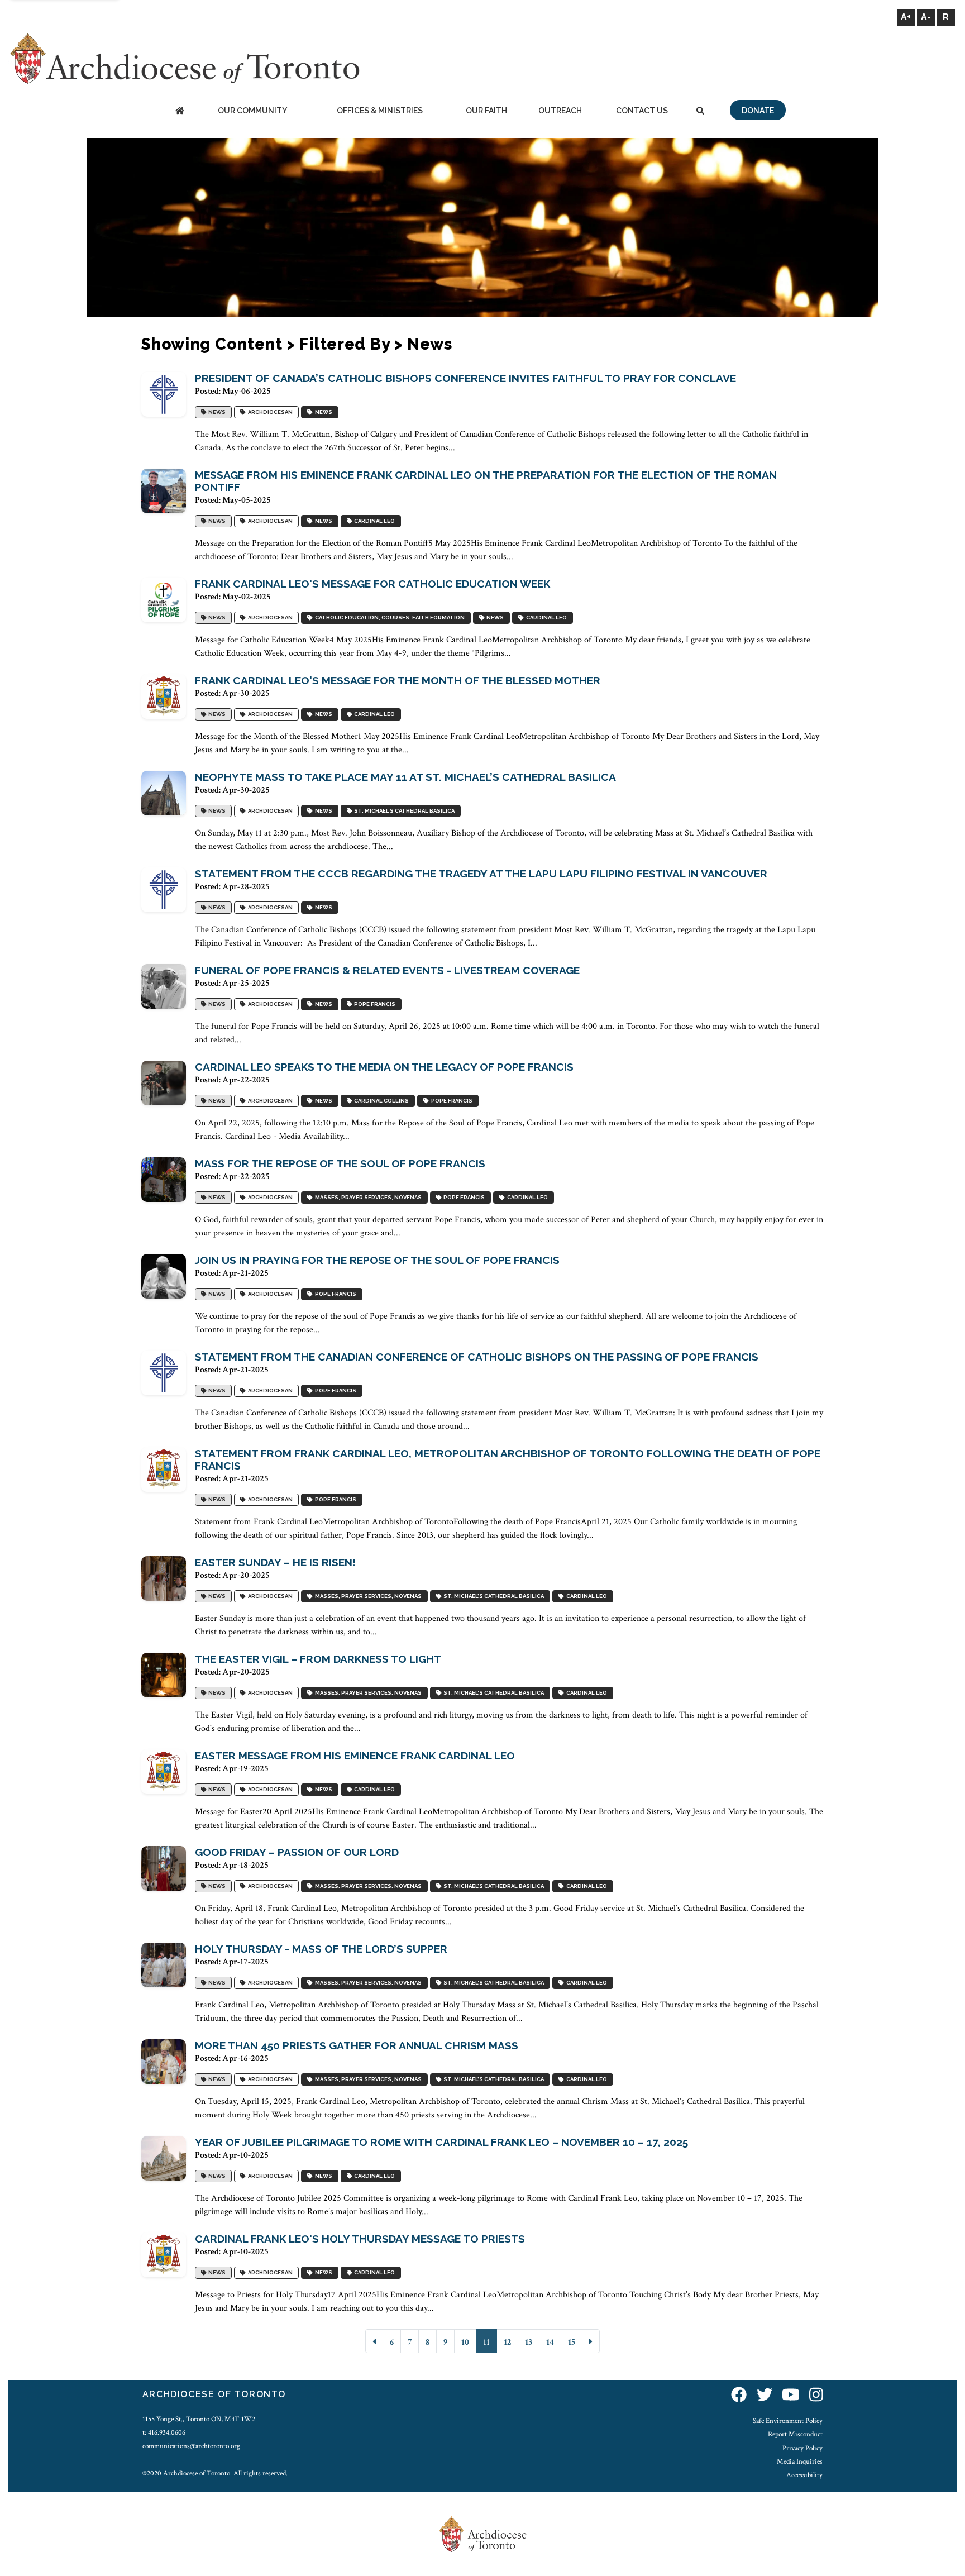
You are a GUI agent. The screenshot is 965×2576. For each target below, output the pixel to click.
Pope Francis (374, 1005)
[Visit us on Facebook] (739, 2396)
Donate (758, 111)
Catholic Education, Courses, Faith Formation (389, 618)
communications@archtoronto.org (191, 2446)
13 (529, 2342)
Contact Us (642, 111)
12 (507, 2342)
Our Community (252, 111)
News (216, 412)
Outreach (560, 111)
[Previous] (374, 2341)
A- (926, 17)
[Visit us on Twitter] (765, 2396)
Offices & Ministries (380, 111)
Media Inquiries (800, 2461)
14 (550, 2342)
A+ (906, 17)
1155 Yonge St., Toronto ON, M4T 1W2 (199, 2419)
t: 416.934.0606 (164, 2432)
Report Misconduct (795, 2434)
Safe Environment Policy (788, 2421)
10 (465, 2342)
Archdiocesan (269, 412)
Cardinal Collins (380, 1101)
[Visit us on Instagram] (816, 2396)
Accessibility (804, 2475)
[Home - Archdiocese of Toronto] (180, 111)
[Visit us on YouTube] (791, 2396)
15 (572, 2342)
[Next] (591, 2341)
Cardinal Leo (373, 521)
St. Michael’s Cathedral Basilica (403, 811)
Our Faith (486, 111)
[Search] (700, 111)
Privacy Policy (802, 2448)
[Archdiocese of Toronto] (184, 58)
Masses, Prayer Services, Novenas (367, 1198)
